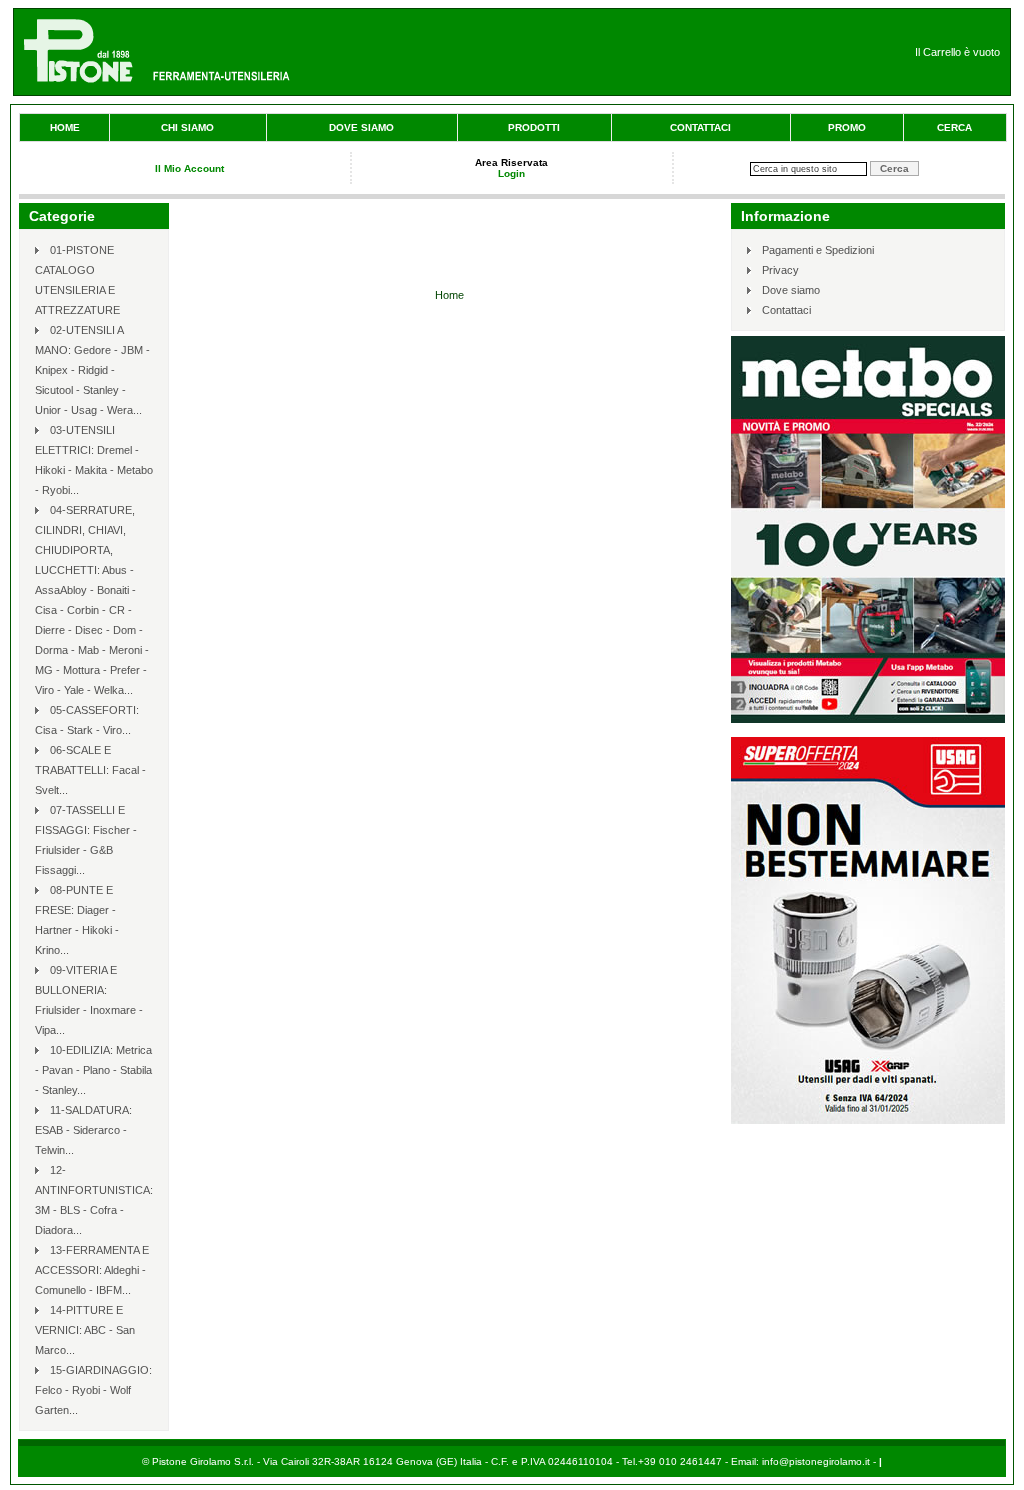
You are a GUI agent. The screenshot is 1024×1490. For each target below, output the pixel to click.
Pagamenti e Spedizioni (818, 250)
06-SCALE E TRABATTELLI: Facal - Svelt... (90, 770)
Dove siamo (361, 127)
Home (65, 127)
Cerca (954, 127)
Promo (847, 127)
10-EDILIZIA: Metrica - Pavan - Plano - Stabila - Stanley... (93, 1070)
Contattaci (700, 127)
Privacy (780, 270)
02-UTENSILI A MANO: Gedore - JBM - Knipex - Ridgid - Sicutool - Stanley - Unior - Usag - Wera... (92, 370)
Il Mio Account (189, 168)
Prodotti (534, 127)
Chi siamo (187, 127)
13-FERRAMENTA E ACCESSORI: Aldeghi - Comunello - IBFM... (92, 1270)
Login (511, 173)
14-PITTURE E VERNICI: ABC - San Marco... (85, 1330)
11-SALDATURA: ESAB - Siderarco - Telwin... (83, 1130)
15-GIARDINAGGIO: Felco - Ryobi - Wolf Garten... (93, 1390)
